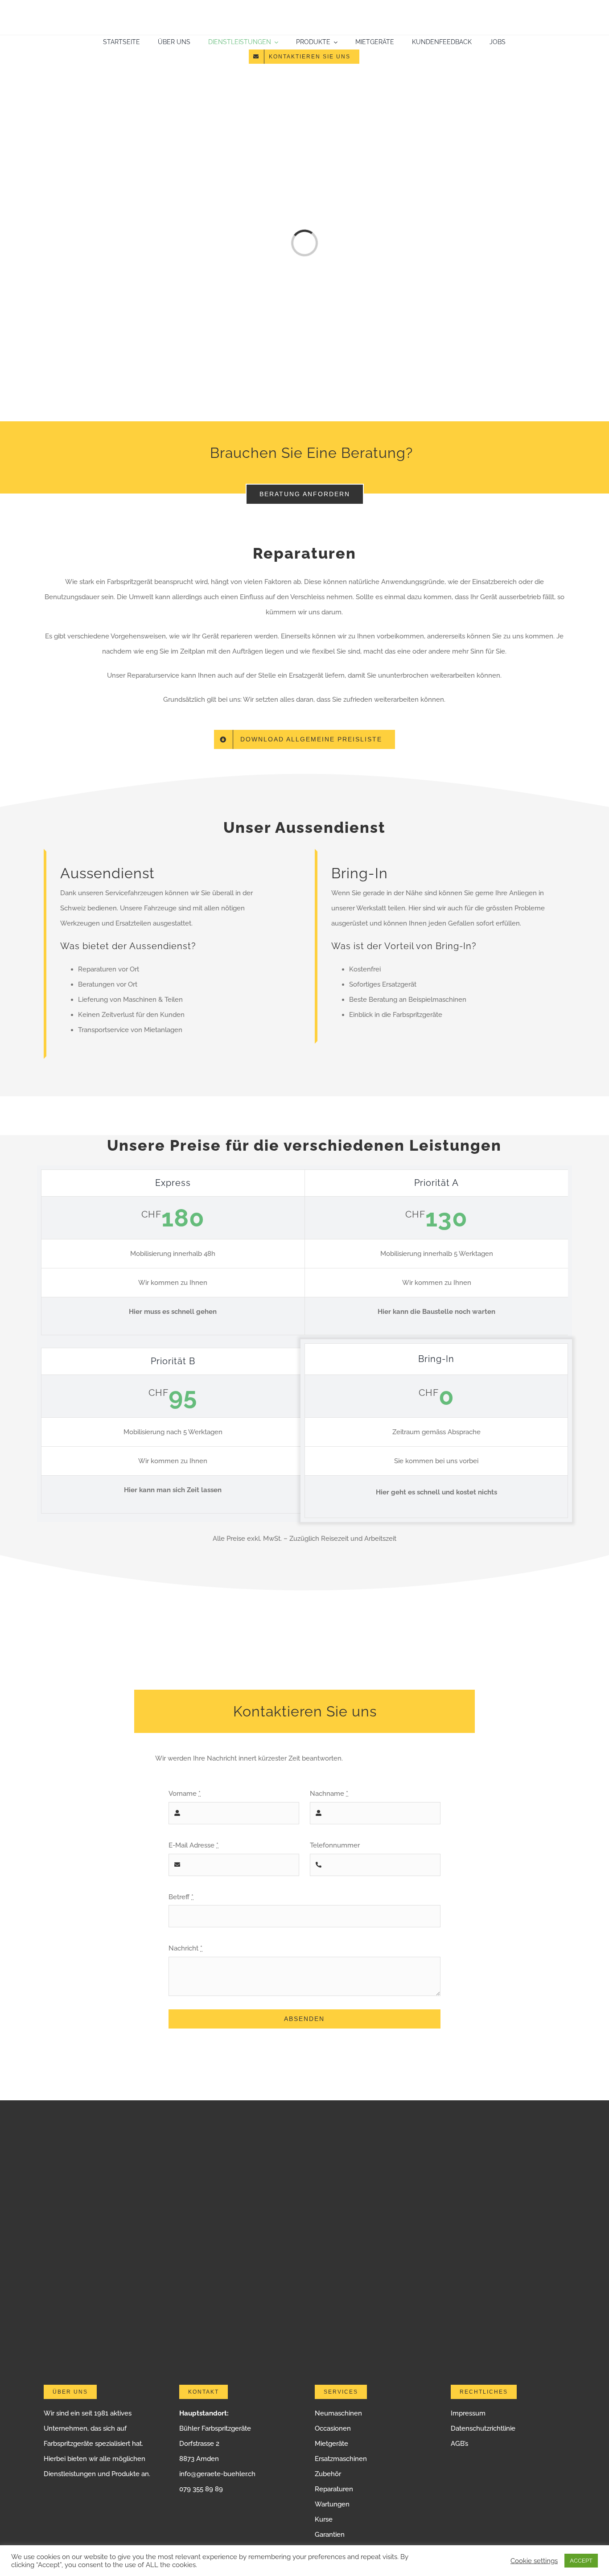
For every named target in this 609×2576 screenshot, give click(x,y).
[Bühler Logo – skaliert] (304, 8)
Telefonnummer (335, 1845)
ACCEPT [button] (581, 2561)
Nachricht (185, 1948)
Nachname (329, 1794)
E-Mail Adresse (193, 1845)
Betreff (181, 1897)
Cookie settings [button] (534, 2561)
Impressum (468, 2413)
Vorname (185, 1794)
